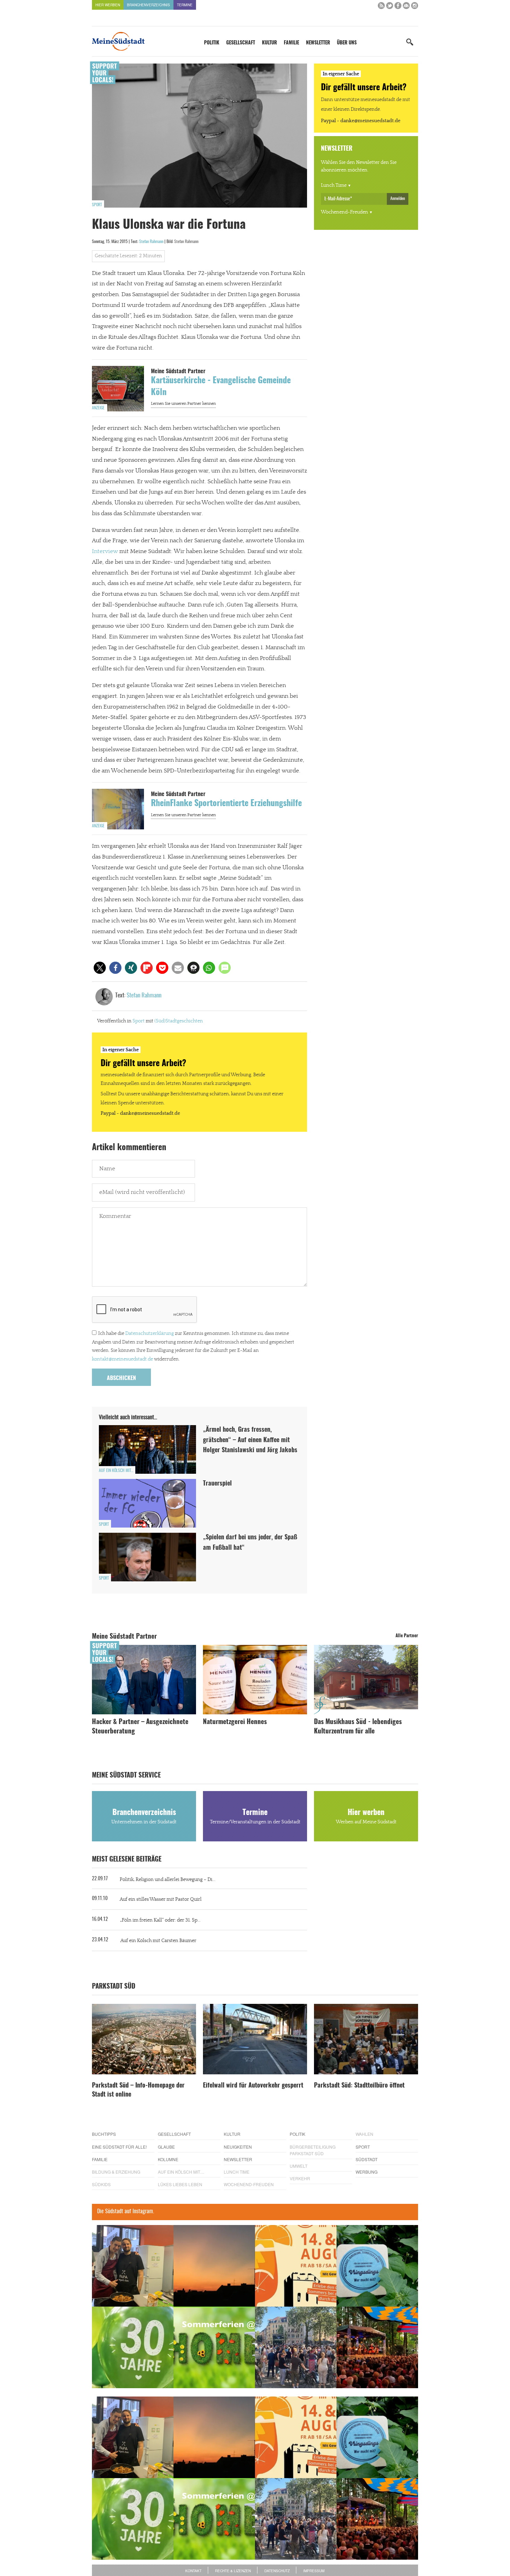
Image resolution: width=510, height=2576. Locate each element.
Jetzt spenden (117, 1325)
